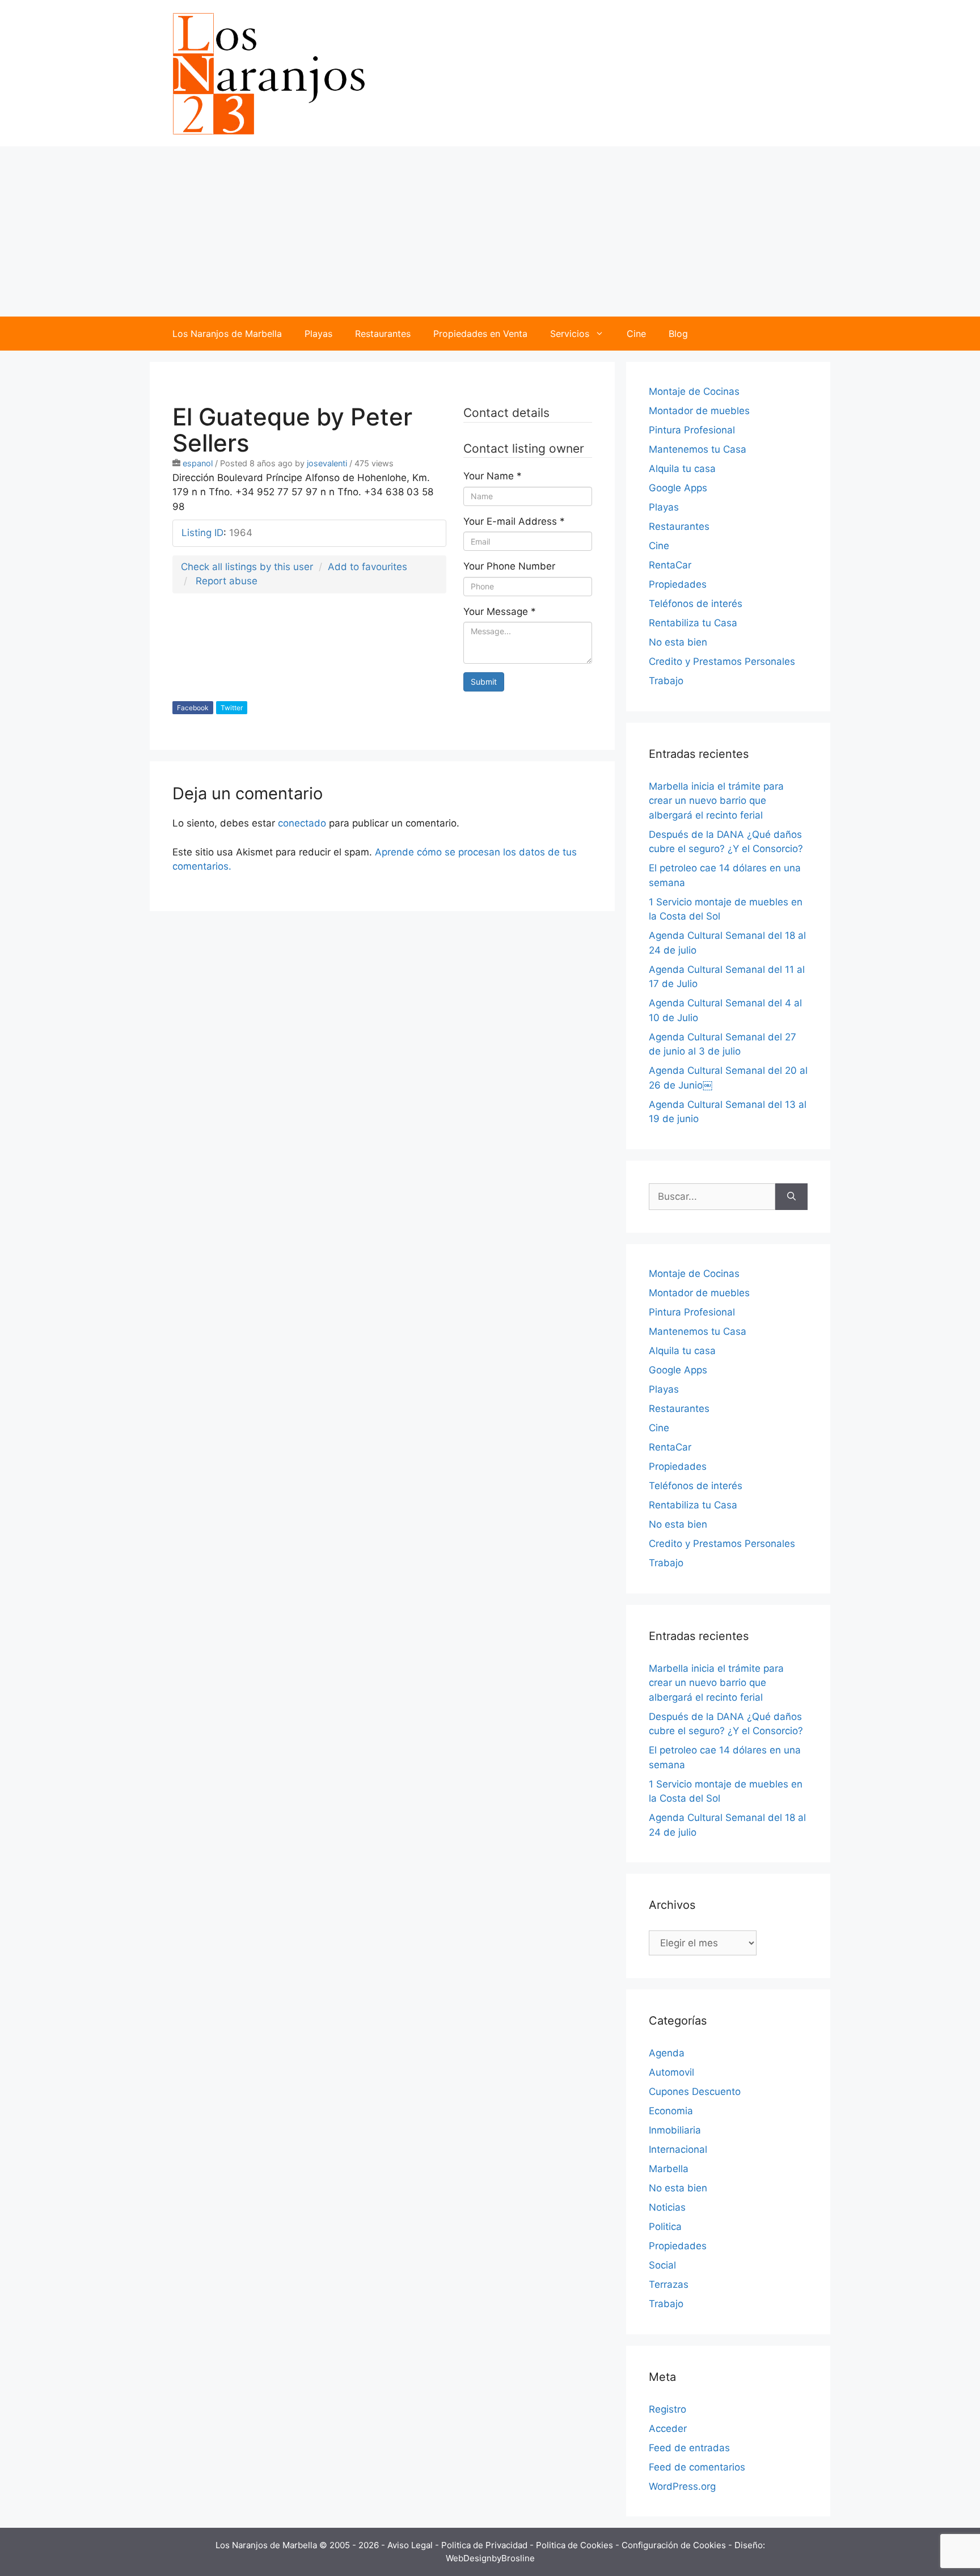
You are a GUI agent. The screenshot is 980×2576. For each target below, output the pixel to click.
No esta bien (678, 642)
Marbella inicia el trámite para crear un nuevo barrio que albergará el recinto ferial (716, 801)
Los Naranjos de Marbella (227, 334)
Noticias (667, 2207)
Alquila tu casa (682, 469)
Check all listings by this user (247, 567)
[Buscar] (791, 1197)
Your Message (500, 612)
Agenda (667, 2053)
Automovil (671, 2072)
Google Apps (678, 488)
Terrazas (669, 2284)
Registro (668, 2409)
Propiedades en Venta (480, 334)
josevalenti (327, 463)
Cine (636, 334)
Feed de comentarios (697, 2467)
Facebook (193, 708)
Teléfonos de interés (696, 604)
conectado (302, 823)
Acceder (668, 2429)
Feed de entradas (689, 2448)
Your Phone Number (509, 566)
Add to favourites (367, 567)
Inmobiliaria (675, 2130)
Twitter (232, 708)
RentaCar (670, 565)
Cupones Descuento (695, 2092)
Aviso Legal (411, 2545)
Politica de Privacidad (485, 2545)
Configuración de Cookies (675, 2545)
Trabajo (666, 681)
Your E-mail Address (514, 521)
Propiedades (678, 584)
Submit (484, 682)
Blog (678, 334)
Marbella (669, 2169)
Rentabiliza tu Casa (693, 623)
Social (662, 2265)
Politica (665, 2227)
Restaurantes (383, 334)
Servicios (570, 334)
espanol (198, 463)
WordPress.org (682, 2486)
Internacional (678, 2149)
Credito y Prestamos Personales (722, 661)
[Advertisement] (490, 231)
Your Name (493, 476)
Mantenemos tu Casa (698, 449)
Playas (318, 334)
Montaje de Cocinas (694, 391)
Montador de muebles (699, 411)
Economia (671, 2111)
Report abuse (227, 581)
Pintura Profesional (692, 430)
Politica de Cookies (576, 2545)
